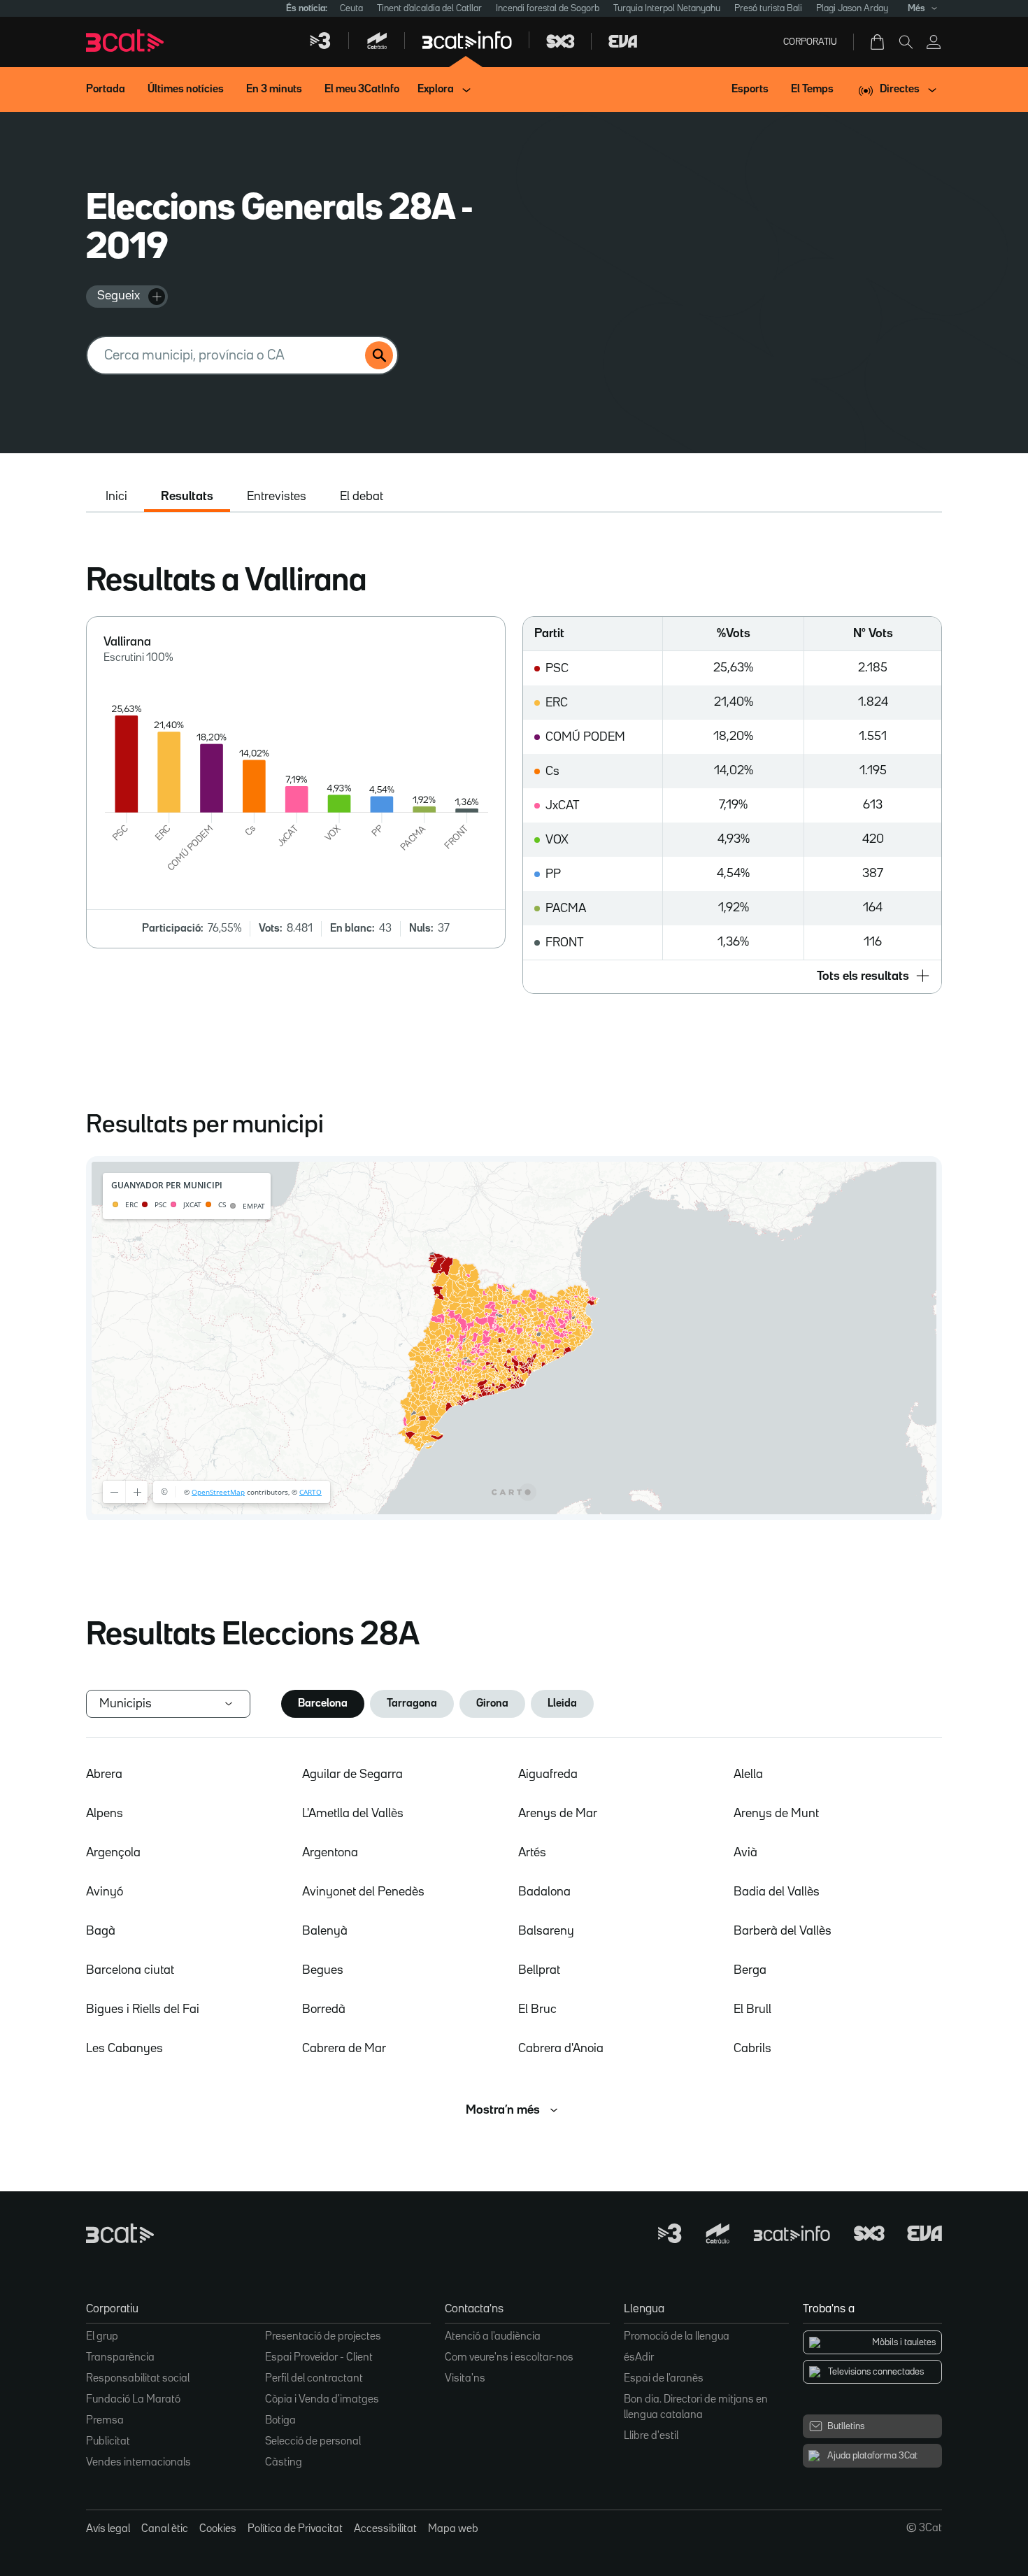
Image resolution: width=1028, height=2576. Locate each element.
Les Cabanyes (124, 2049)
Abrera (104, 1774)
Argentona (330, 1853)
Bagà (101, 1931)
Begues (323, 1970)
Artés (532, 1853)
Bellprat (539, 1970)
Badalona (544, 1892)
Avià (745, 1853)
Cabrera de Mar (344, 2049)
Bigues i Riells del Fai (143, 2009)
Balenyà (325, 1931)
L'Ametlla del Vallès (353, 1814)
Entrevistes (277, 497)
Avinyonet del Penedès (363, 1892)
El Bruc (537, 2009)
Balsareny (546, 1931)
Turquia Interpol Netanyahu (667, 8)
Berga (750, 1970)
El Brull (752, 2009)
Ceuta (351, 8)
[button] (732, 976)
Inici (116, 497)
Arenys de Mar (558, 1814)
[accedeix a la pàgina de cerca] (906, 42)
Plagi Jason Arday (852, 8)
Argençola (113, 1853)
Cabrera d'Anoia (561, 2049)
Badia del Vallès (777, 1892)
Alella (748, 1774)
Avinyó (105, 1892)
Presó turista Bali (768, 8)
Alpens (105, 1814)
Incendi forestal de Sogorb (548, 8)
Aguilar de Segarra (352, 1774)
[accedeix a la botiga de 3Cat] (878, 42)
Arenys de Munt (776, 1814)
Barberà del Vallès (783, 1931)
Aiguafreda (548, 1774)
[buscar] (379, 355)
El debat (362, 497)
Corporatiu (810, 42)
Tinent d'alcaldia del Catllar (429, 8)
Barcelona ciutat (130, 1970)
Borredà (324, 2009)
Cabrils (752, 2049)
